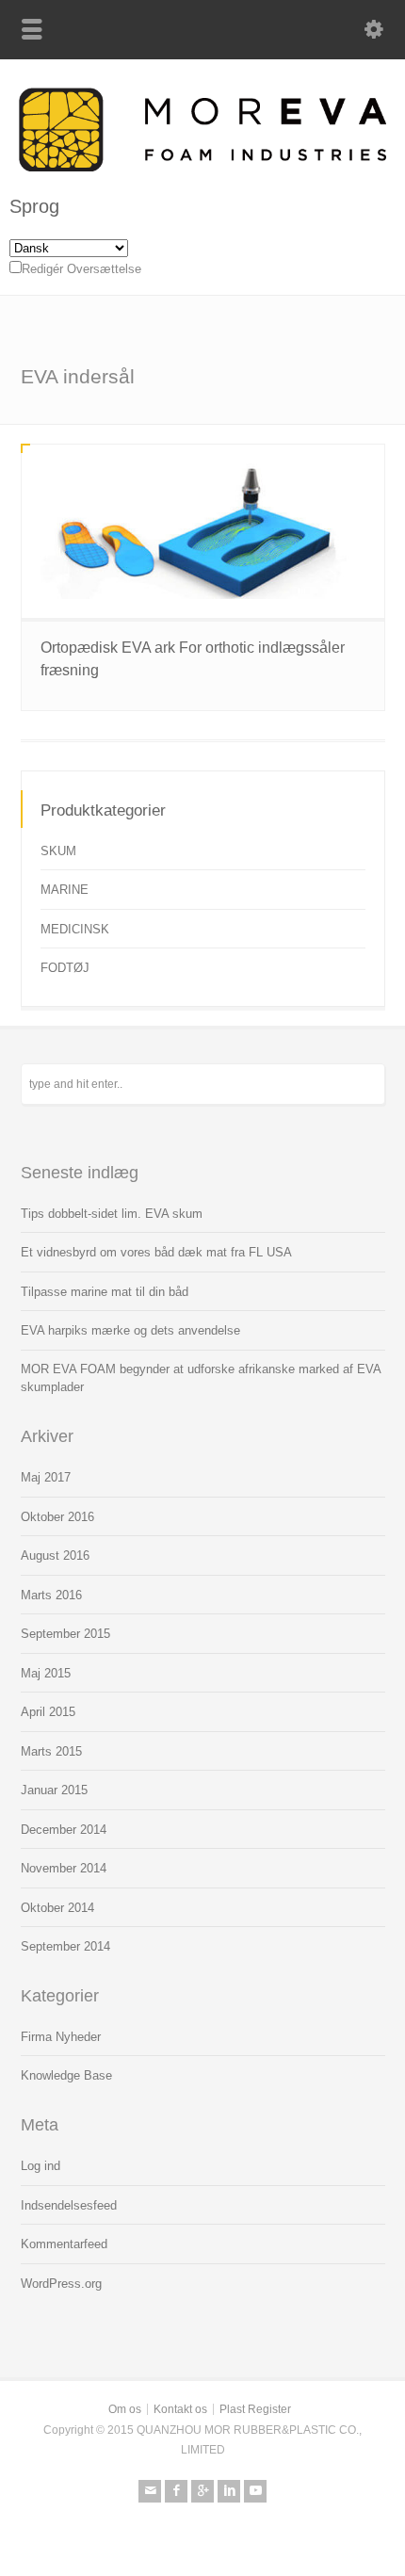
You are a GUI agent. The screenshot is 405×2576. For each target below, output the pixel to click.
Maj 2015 (46, 1673)
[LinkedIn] (229, 2491)
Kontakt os (180, 2409)
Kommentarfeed (64, 2244)
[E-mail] (150, 2491)
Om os (125, 2409)
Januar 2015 (54, 1790)
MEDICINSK (75, 929)
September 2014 (65, 1946)
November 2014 (64, 1868)
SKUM (58, 851)
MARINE (65, 890)
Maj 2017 (46, 1477)
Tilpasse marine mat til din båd (105, 1292)
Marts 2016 (51, 1595)
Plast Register (255, 2409)
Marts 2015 (51, 1751)
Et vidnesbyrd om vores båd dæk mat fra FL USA (156, 1252)
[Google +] (202, 2491)
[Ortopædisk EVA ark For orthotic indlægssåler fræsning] (203, 531)
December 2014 (64, 1830)
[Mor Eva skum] (202, 167)
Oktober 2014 (57, 1908)
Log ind (40, 2166)
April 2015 (48, 1712)
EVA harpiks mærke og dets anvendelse (130, 1330)
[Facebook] (176, 2491)
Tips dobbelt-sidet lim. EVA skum (112, 1214)
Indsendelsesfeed (69, 2205)
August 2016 (55, 1555)
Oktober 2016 (57, 1517)
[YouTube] (255, 2491)
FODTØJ (65, 968)
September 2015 (65, 1634)
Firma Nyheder (61, 2037)
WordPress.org (61, 2284)
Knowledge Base (66, 2075)
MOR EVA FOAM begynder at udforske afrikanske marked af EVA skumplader (201, 1378)
